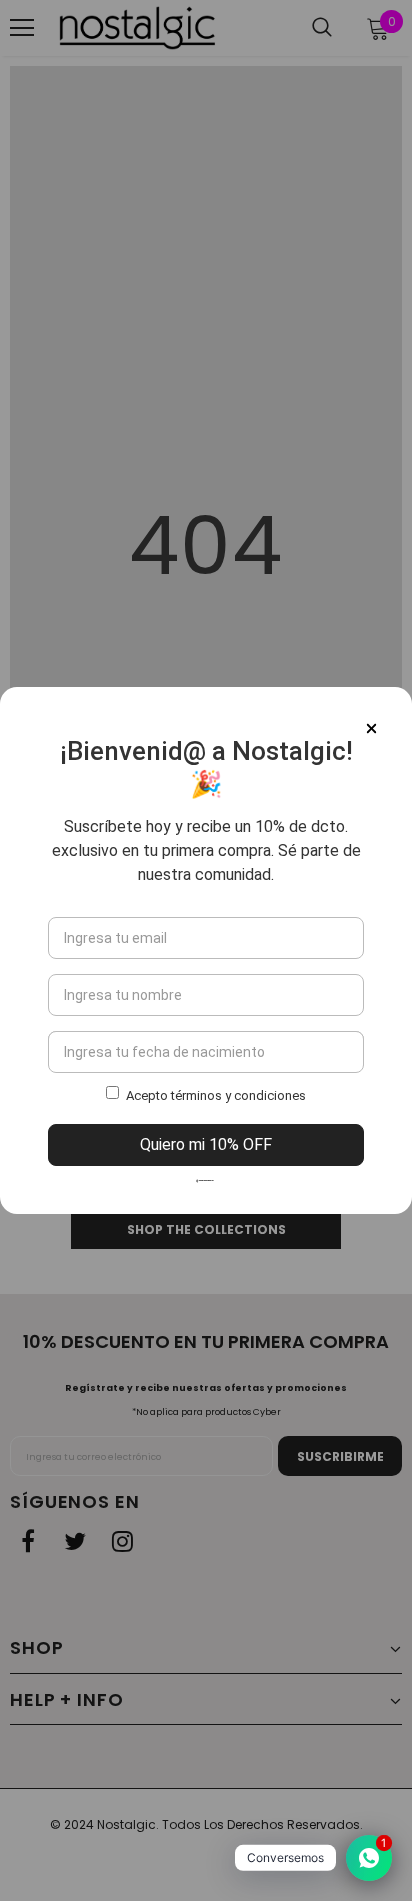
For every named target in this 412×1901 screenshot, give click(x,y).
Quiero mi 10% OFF (206, 1144)
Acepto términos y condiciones (216, 1095)
